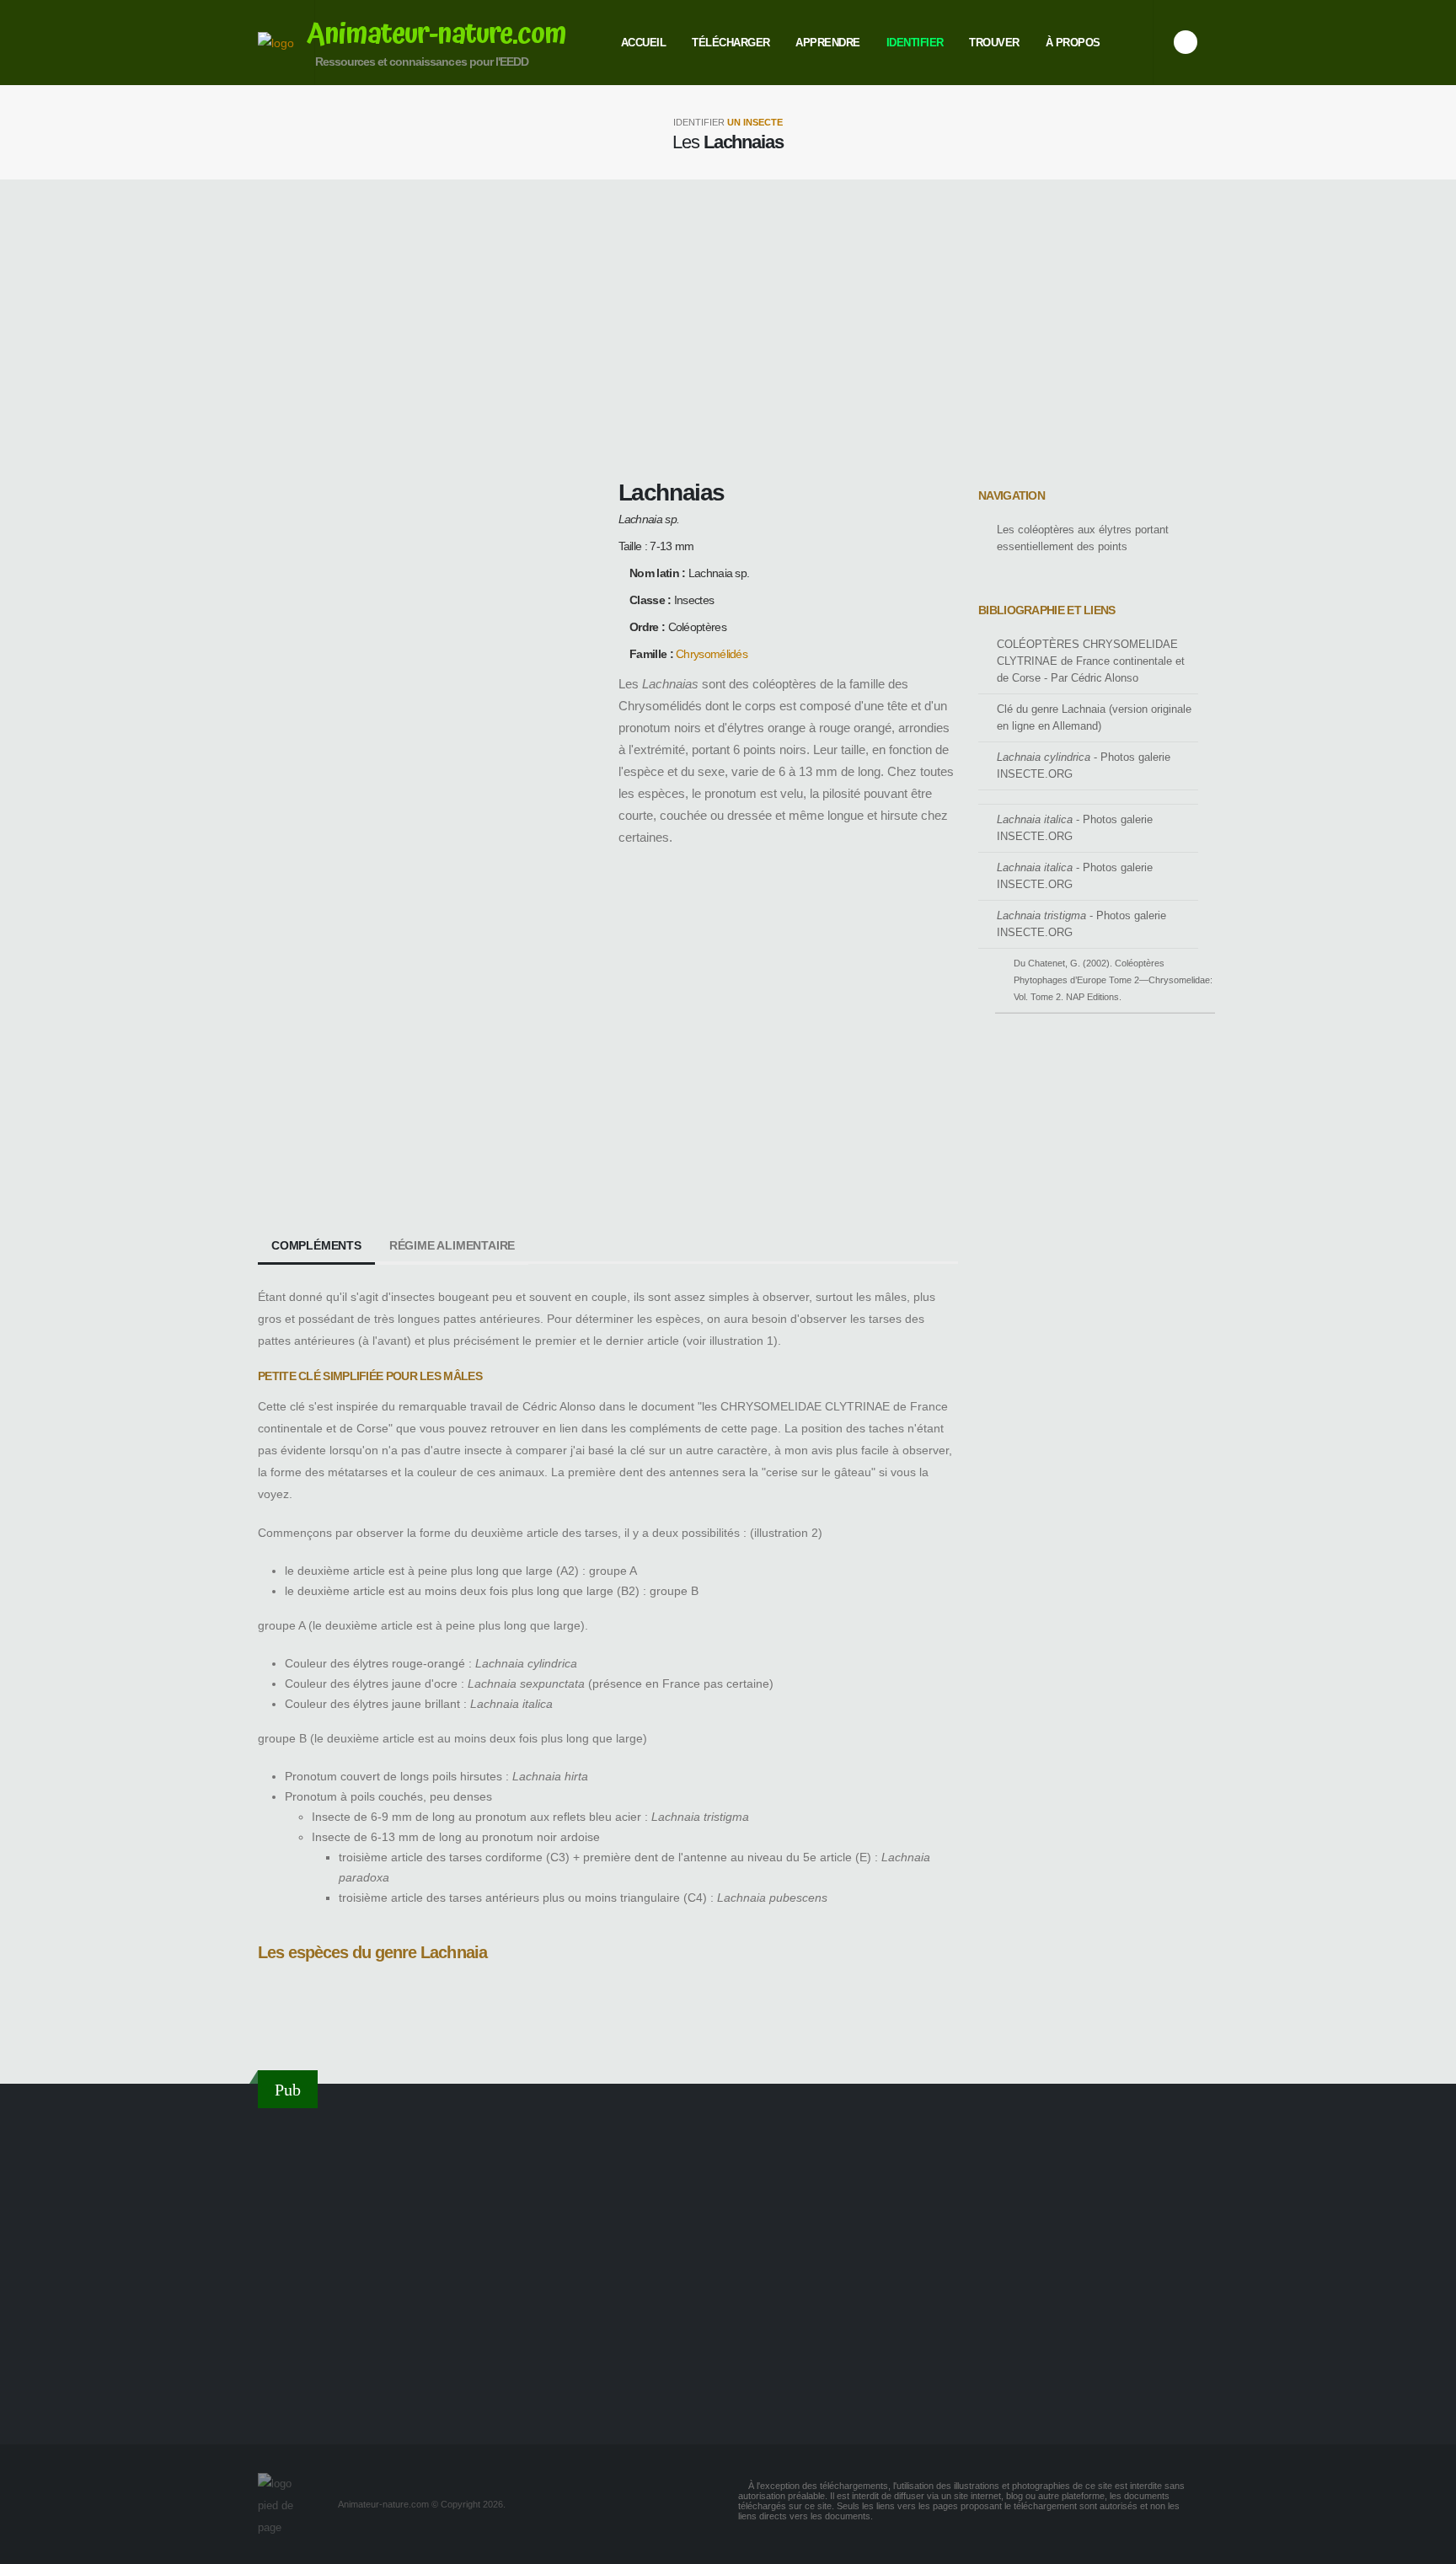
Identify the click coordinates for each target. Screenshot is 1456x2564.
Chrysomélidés (712, 654)
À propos (1073, 43)
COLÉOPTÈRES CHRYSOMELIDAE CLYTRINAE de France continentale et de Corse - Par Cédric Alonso (1091, 661)
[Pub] (728, 2266)
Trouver (994, 43)
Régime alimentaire (452, 1245)
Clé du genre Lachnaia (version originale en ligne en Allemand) (1094, 718)
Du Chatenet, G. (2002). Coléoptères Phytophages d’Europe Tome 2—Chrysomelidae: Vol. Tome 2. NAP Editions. (1113, 980)
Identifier (915, 43)
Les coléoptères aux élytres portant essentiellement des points (1083, 538)
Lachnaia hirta (292, 2021)
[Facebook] (1186, 42)
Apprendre (828, 43)
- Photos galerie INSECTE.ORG (1084, 766)
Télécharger (731, 43)
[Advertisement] (728, 327)
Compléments (316, 1245)
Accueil (644, 43)
